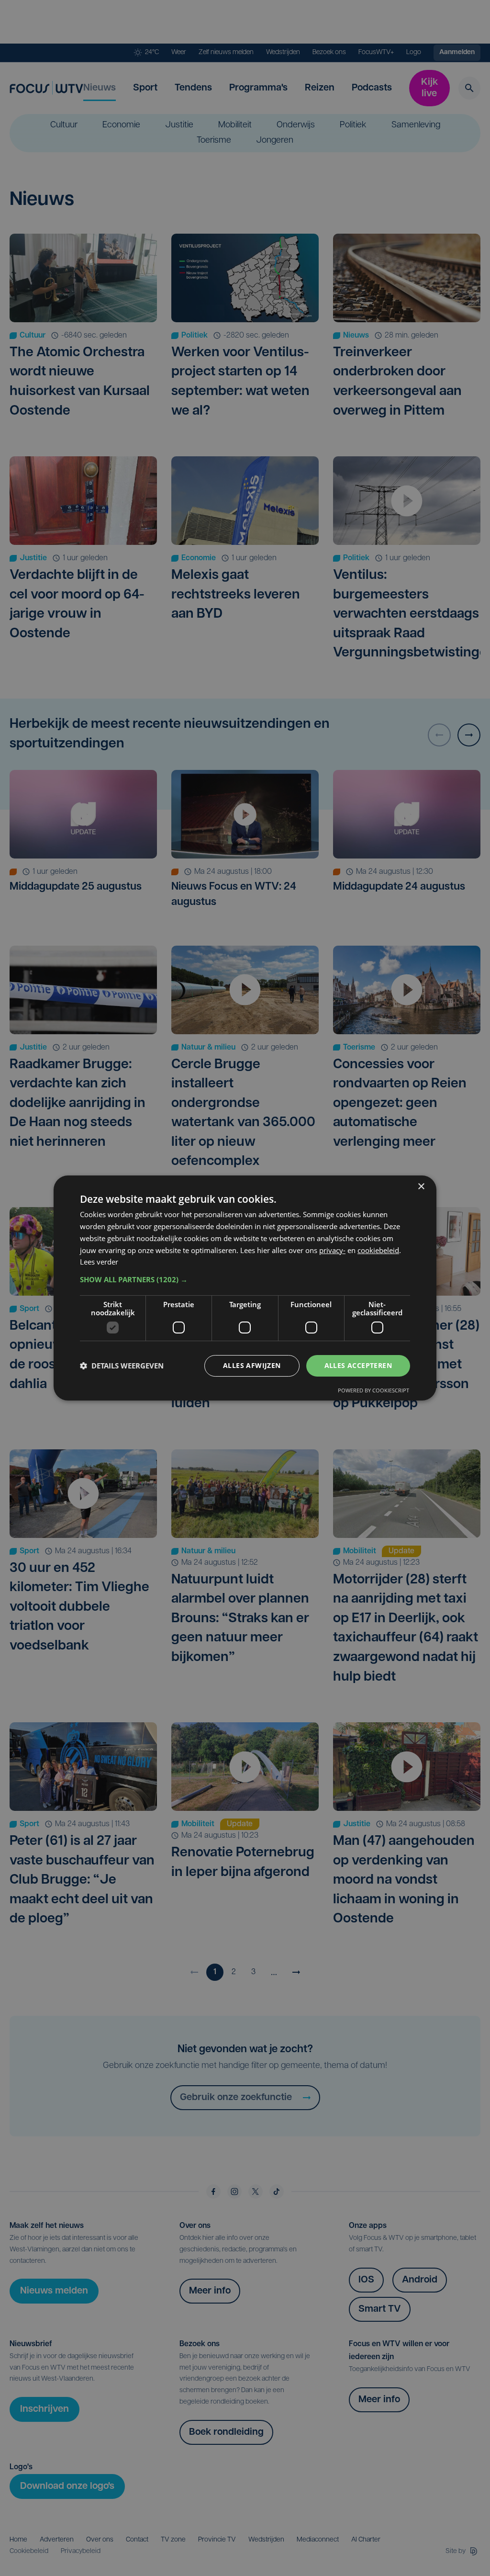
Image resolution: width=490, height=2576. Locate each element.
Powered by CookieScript (373, 1390)
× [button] (421, 1187)
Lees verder (99, 1262)
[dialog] (245, 1288)
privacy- (332, 1250)
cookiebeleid (378, 1250)
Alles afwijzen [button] (252, 1365)
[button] (245, 1279)
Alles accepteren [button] (358, 1365)
